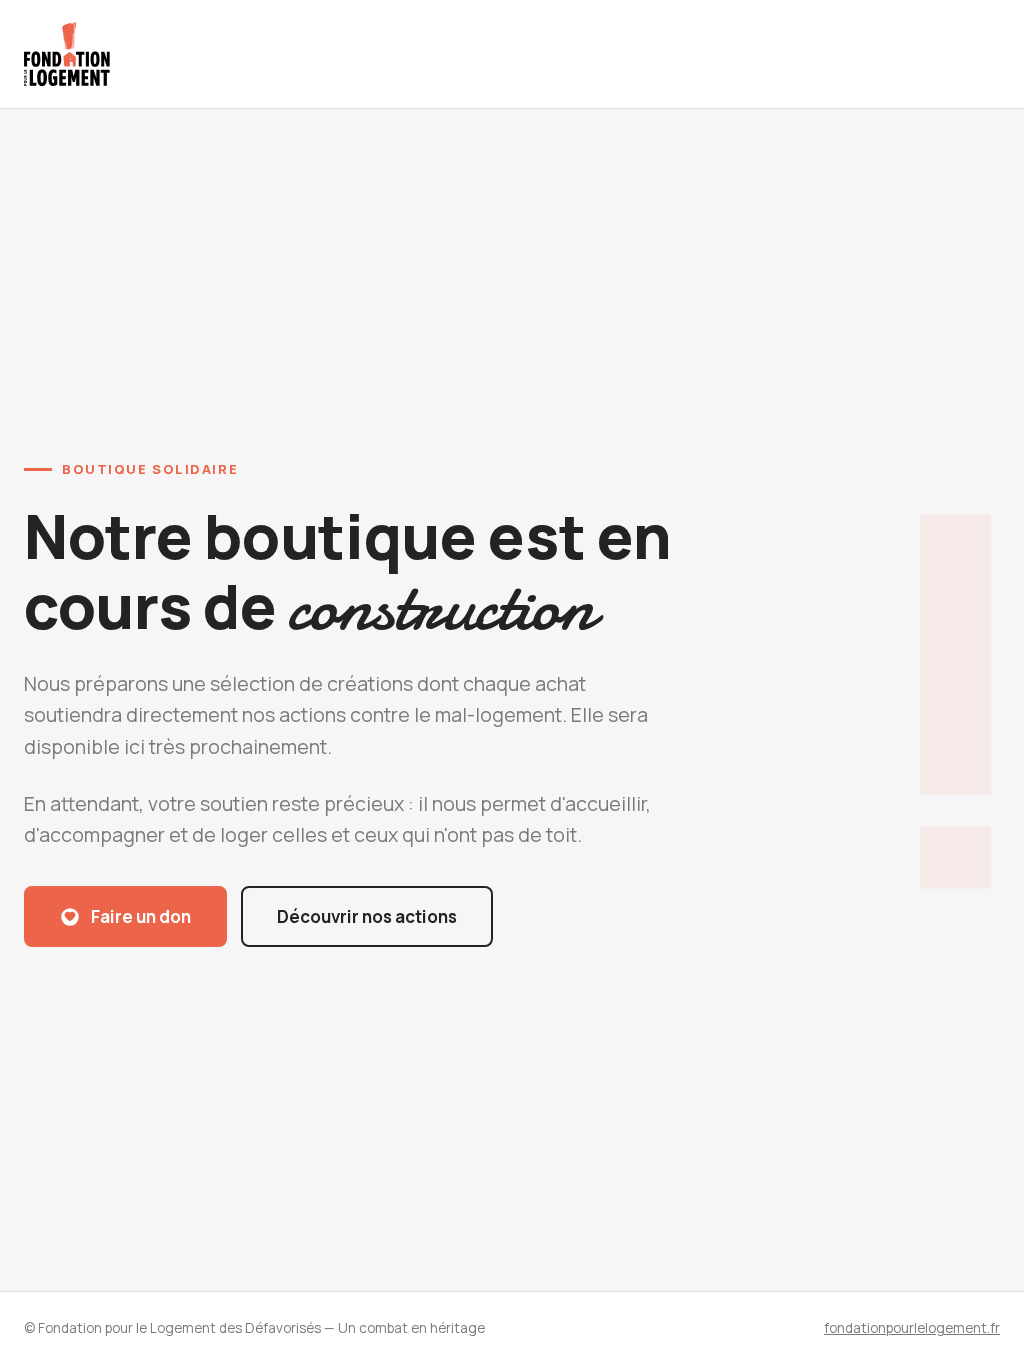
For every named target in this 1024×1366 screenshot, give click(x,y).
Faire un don (141, 916)
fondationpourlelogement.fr (912, 1328)
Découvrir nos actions (367, 916)
